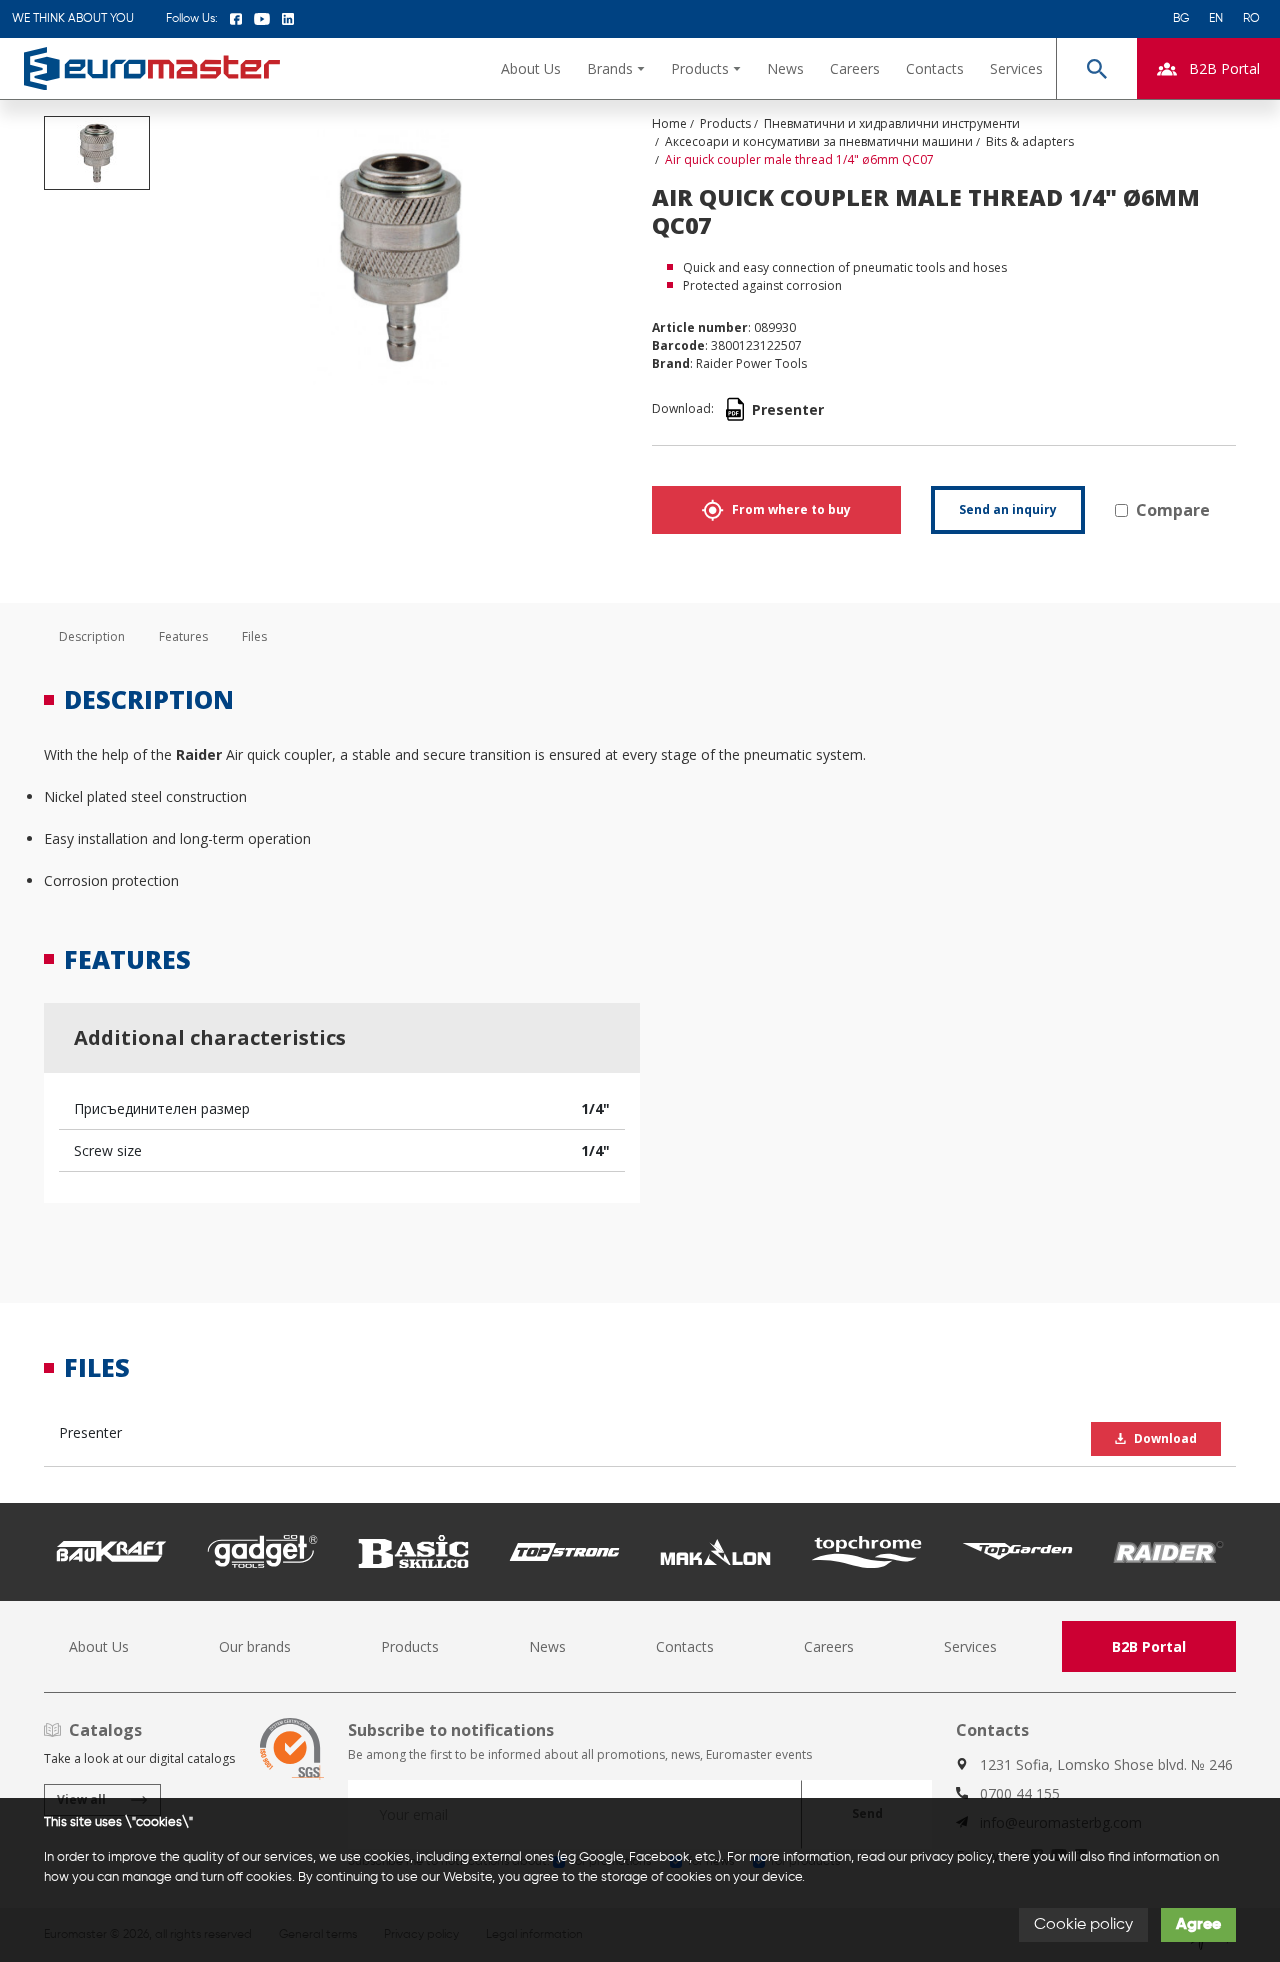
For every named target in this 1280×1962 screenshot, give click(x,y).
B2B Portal (1149, 1646)
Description (92, 636)
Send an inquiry (1008, 509)
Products (410, 1646)
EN (1216, 19)
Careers (855, 68)
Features (183, 636)
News (785, 68)
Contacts (935, 68)
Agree (1198, 1925)
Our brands (255, 1646)
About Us (531, 68)
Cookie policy (1083, 1925)
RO (1251, 19)
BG (1181, 19)
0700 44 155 (1020, 1793)
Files (254, 636)
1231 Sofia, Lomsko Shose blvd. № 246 (1106, 1764)
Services (1016, 68)
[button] (616, 68)
